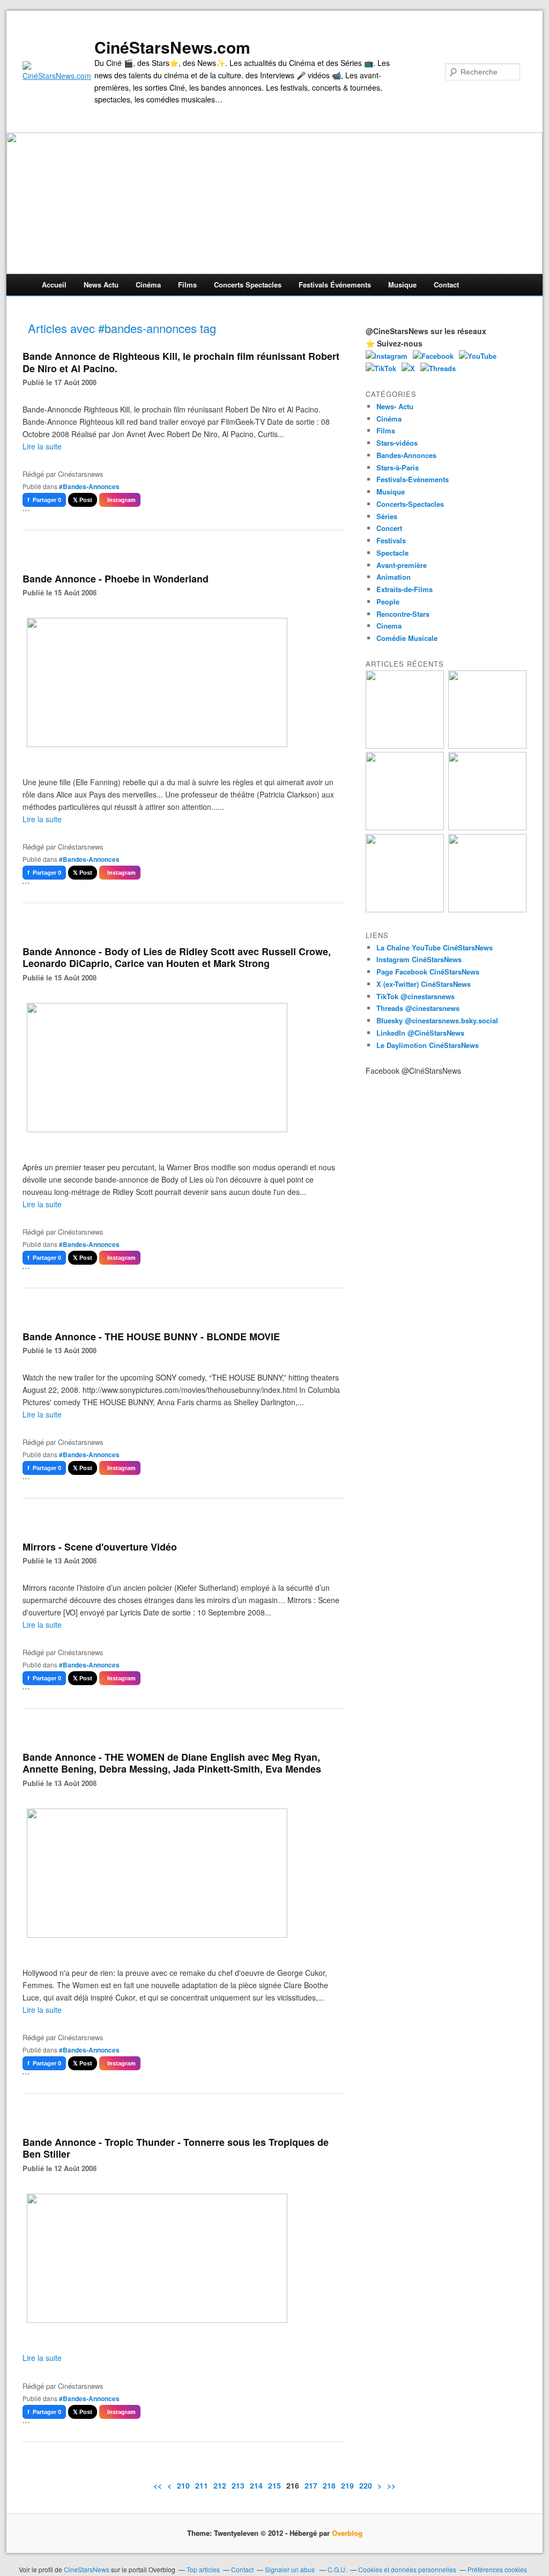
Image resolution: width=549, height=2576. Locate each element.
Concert (389, 528)
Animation (394, 577)
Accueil (54, 285)
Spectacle (392, 553)
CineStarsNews (87, 2569)
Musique (402, 285)
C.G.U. (337, 2569)
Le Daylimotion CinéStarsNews (428, 1045)
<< (158, 2485)
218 (329, 2485)
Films (187, 285)
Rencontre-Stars (403, 614)
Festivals (391, 540)
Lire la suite (42, 446)
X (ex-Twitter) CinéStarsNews (424, 984)
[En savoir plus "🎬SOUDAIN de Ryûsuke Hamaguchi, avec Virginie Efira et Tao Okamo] (487, 746)
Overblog (347, 2533)
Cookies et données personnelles (407, 2569)
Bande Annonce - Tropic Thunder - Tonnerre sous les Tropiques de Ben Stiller (176, 2148)
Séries (387, 516)
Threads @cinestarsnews (418, 1008)
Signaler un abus (291, 2569)
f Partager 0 (44, 500)
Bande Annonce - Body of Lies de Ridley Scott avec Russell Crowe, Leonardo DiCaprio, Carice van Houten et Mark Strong (177, 958)
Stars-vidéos (397, 443)
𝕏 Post (83, 500)
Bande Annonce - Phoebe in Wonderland (116, 579)
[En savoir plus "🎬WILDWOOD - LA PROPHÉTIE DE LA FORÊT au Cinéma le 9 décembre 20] (487, 827)
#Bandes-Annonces (89, 486)
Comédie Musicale (407, 638)
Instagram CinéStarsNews (419, 959)
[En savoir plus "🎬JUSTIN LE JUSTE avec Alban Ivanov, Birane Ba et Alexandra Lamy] (405, 746)
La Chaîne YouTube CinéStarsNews (435, 947)
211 (202, 2485)
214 (256, 2485)
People (388, 601)
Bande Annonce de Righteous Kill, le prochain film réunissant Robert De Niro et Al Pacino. (181, 362)
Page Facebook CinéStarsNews (428, 972)
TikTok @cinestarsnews (416, 996)
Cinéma (148, 285)
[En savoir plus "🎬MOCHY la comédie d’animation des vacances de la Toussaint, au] (405, 909)
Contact (446, 285)
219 (347, 2485)
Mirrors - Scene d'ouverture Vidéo (100, 1547)
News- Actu (395, 406)
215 (274, 2485)
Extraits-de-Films (405, 589)
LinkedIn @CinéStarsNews (420, 1033)
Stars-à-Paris (398, 467)
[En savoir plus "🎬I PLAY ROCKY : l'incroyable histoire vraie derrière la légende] (487, 909)
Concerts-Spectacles (410, 504)
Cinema (389, 626)
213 (238, 2485)
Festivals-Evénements (413, 479)
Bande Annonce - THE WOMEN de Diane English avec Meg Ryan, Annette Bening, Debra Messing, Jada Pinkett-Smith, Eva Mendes (172, 1763)
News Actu (101, 285)
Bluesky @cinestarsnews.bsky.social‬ (437, 1020)
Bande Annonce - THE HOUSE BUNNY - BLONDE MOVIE (151, 1337)
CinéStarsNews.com (172, 47)
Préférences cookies (497, 2569)
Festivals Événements (335, 285)
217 (311, 2485)
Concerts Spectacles (248, 285)
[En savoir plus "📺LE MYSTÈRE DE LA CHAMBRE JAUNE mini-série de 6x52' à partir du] (405, 827)
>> (391, 2485)
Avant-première (402, 565)
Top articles (203, 2569)
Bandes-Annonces (406, 455)
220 (366, 2485)
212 (220, 2485)
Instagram (120, 500)
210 (183, 2485)
